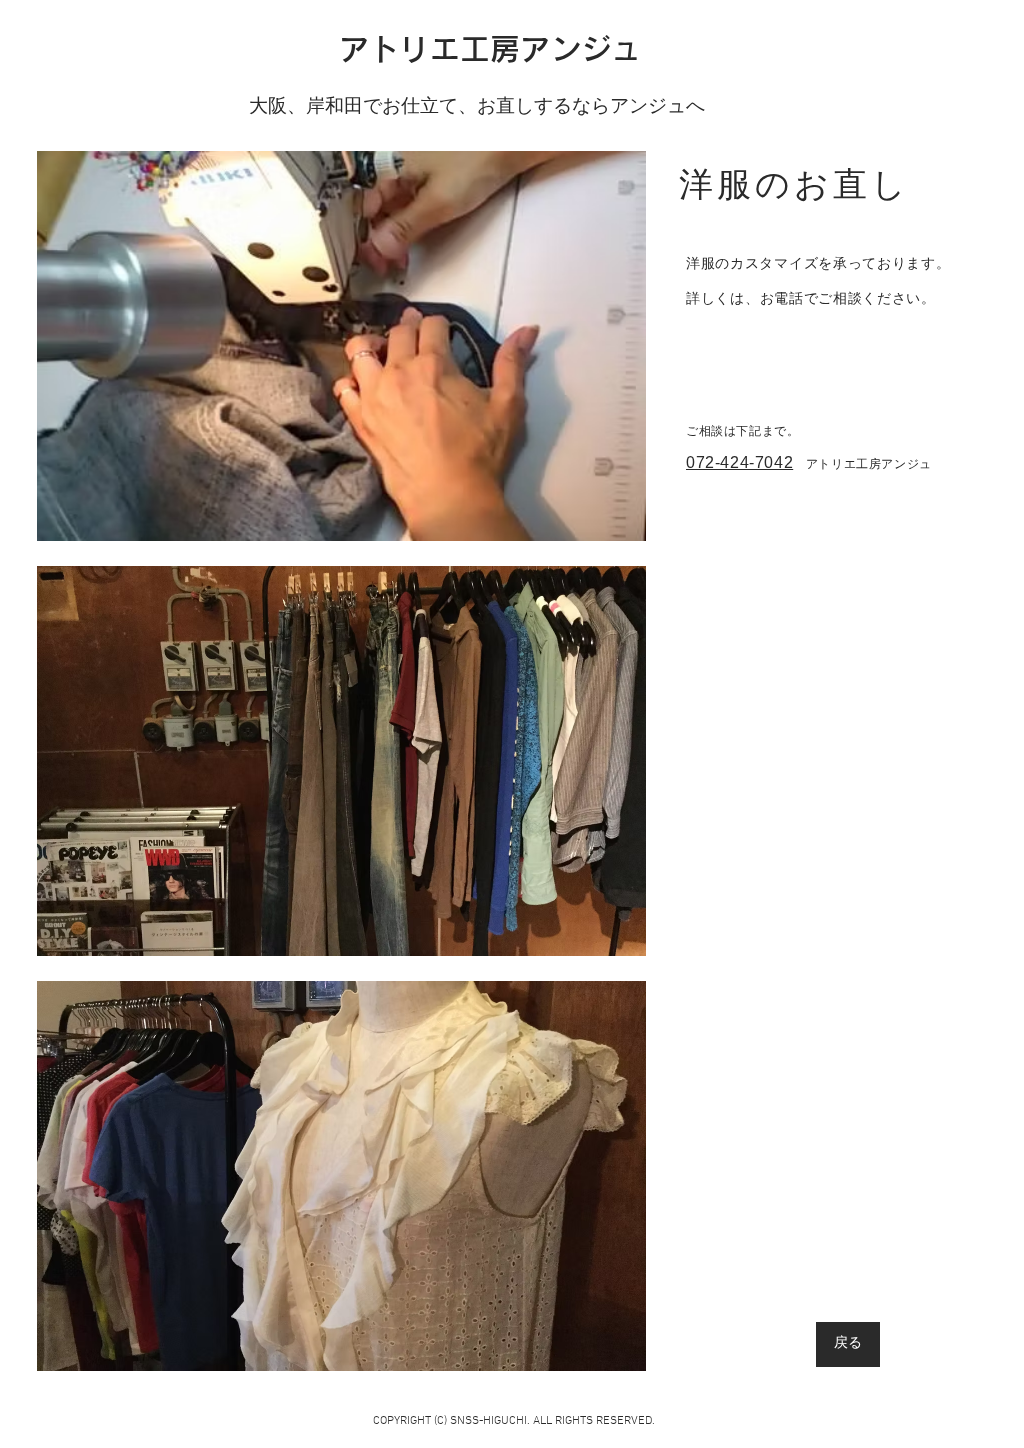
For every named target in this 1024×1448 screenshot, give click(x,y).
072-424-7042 (739, 462)
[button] (341, 346)
